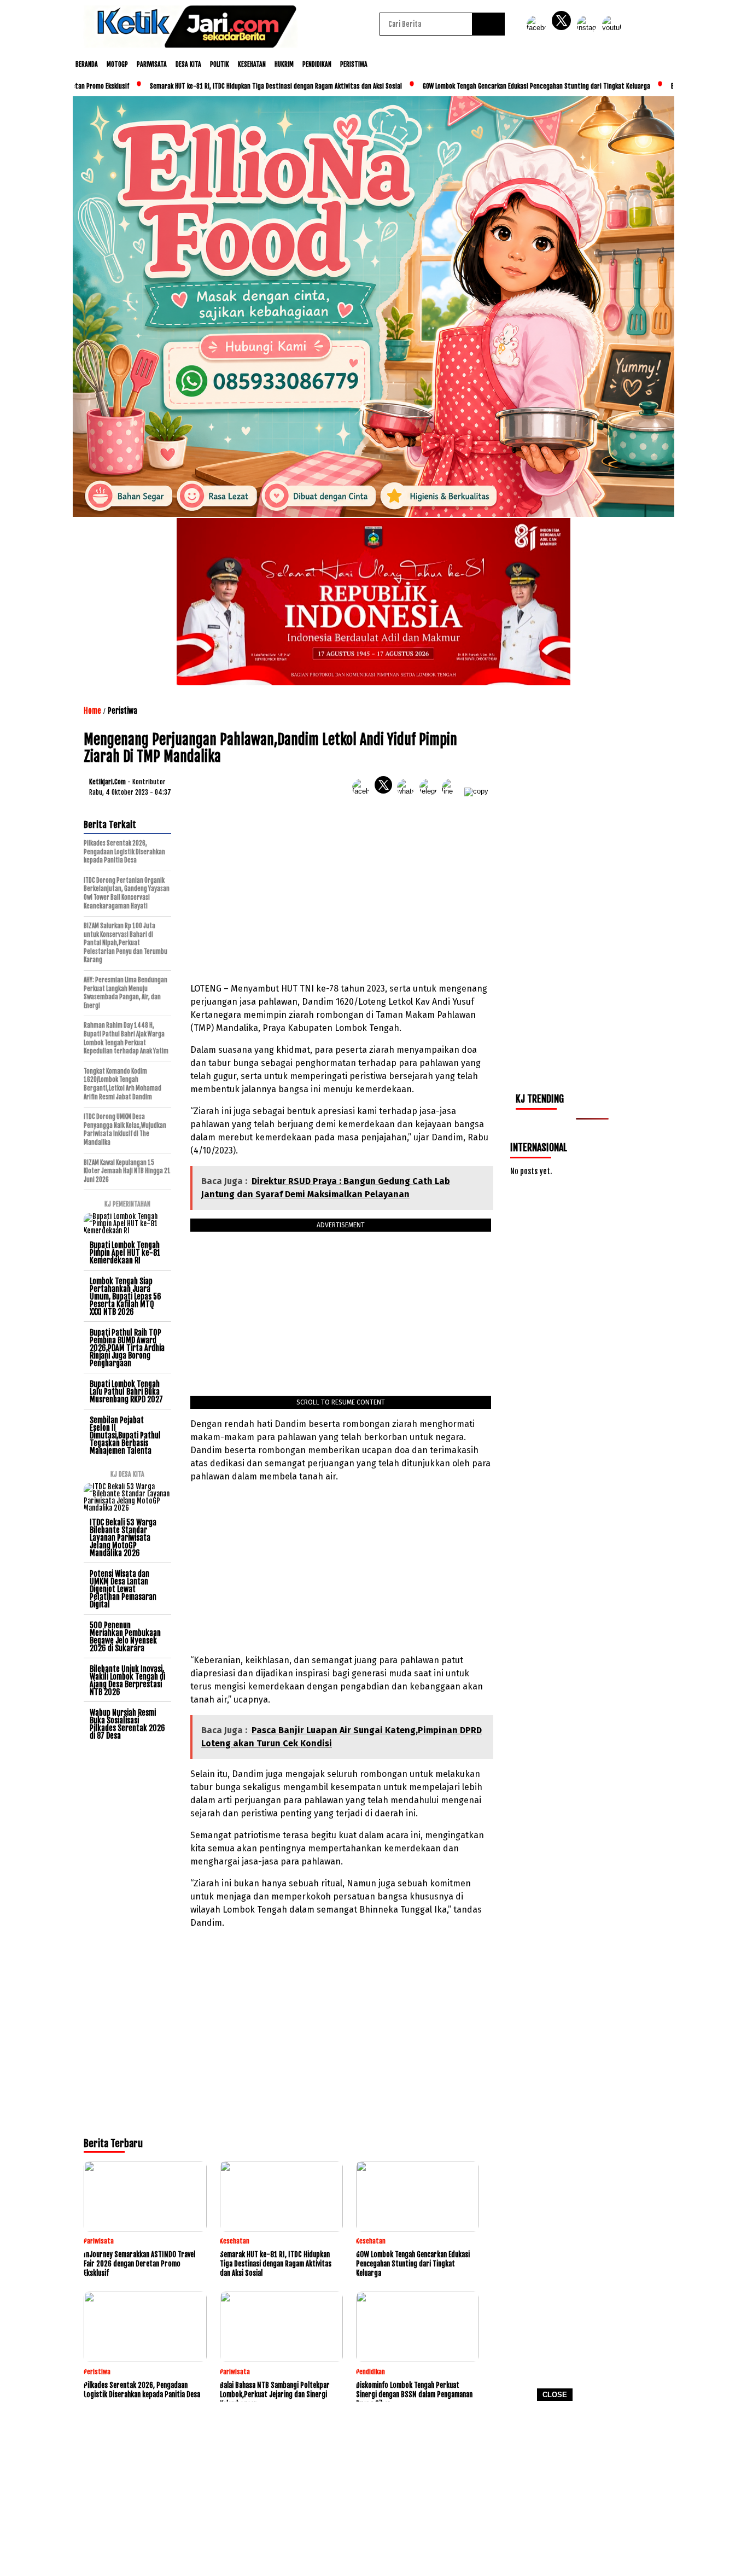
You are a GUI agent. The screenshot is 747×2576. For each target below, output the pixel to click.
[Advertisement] (373, 2492)
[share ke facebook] (363, 791)
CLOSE (555, 2395)
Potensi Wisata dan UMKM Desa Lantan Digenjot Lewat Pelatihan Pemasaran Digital (123, 1589)
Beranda (87, 64)
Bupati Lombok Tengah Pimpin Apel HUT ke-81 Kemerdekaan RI (125, 1253)
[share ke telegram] (431, 791)
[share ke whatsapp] (408, 791)
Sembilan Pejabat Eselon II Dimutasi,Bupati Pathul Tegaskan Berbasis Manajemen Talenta (125, 1435)
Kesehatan (252, 64)
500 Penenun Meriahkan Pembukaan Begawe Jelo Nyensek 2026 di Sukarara (125, 1637)
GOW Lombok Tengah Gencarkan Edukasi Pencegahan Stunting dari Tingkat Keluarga (518, 86)
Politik (220, 64)
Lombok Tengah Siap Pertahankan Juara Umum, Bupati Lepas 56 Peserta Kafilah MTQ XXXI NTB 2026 (126, 1296)
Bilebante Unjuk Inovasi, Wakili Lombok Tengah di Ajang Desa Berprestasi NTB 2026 (127, 1680)
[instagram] (588, 28)
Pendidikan (317, 64)
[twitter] (563, 28)
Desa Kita (188, 64)
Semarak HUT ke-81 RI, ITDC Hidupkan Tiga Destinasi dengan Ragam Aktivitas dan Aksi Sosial (257, 86)
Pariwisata (152, 64)
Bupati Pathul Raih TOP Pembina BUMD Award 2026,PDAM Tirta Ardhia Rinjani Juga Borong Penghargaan (127, 1348)
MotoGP (117, 64)
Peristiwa (354, 64)
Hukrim (284, 64)
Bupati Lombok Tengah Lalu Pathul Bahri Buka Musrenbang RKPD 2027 (126, 1392)
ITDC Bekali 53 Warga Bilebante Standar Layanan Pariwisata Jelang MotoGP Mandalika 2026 (123, 1538)
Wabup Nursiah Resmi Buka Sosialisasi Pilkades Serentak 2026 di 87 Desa (127, 1724)
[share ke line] (453, 791)
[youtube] (614, 28)
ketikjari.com (107, 782)
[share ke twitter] (386, 791)
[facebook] (538, 28)
